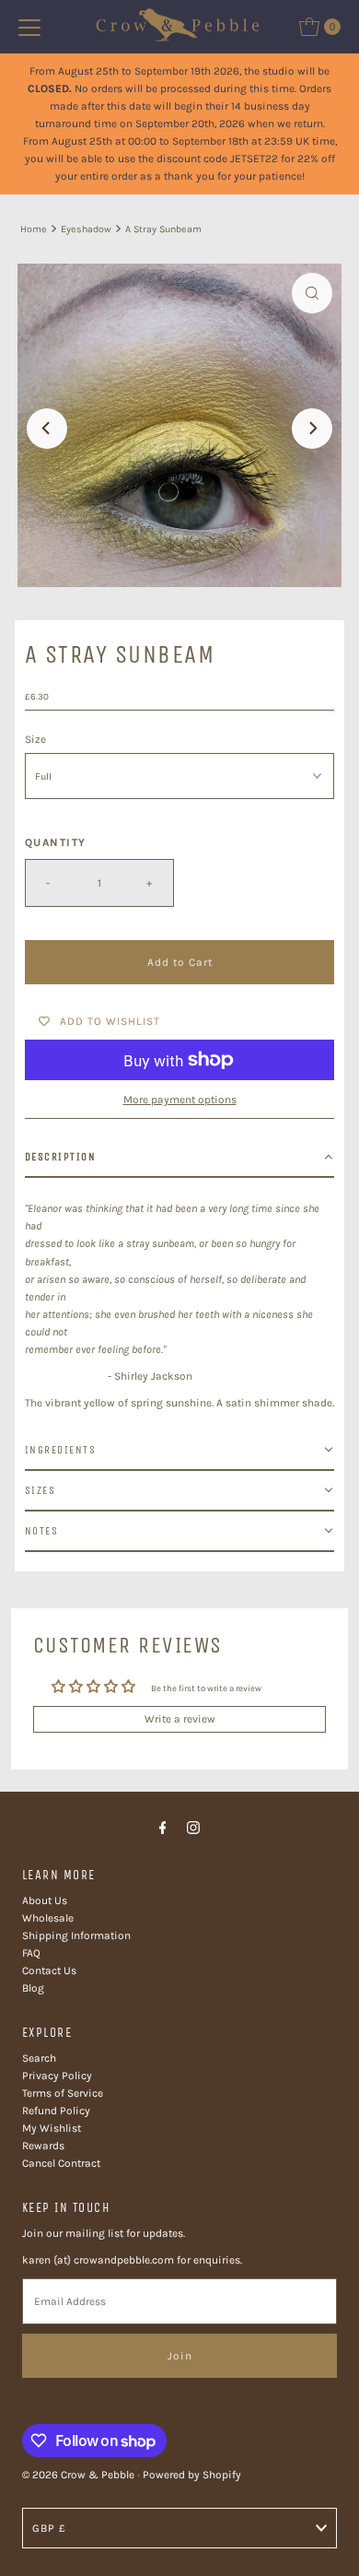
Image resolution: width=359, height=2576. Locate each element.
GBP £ (49, 2528)
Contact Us (49, 1970)
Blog (33, 1988)
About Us (45, 1900)
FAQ (31, 1953)
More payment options (180, 1100)
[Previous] (47, 429)
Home (34, 229)
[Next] (312, 429)
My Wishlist (52, 2128)
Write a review (180, 1719)
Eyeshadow (86, 229)
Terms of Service (63, 2093)
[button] (180, 1158)
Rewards (43, 2146)
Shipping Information (76, 1935)
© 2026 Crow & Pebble (78, 2475)
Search (39, 2058)
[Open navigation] (29, 27)
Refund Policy (56, 2111)
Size (35, 739)
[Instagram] (193, 1828)
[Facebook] (163, 1828)
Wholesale (48, 1918)
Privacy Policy (57, 2076)
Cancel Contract (61, 2163)
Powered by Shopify (192, 2475)
